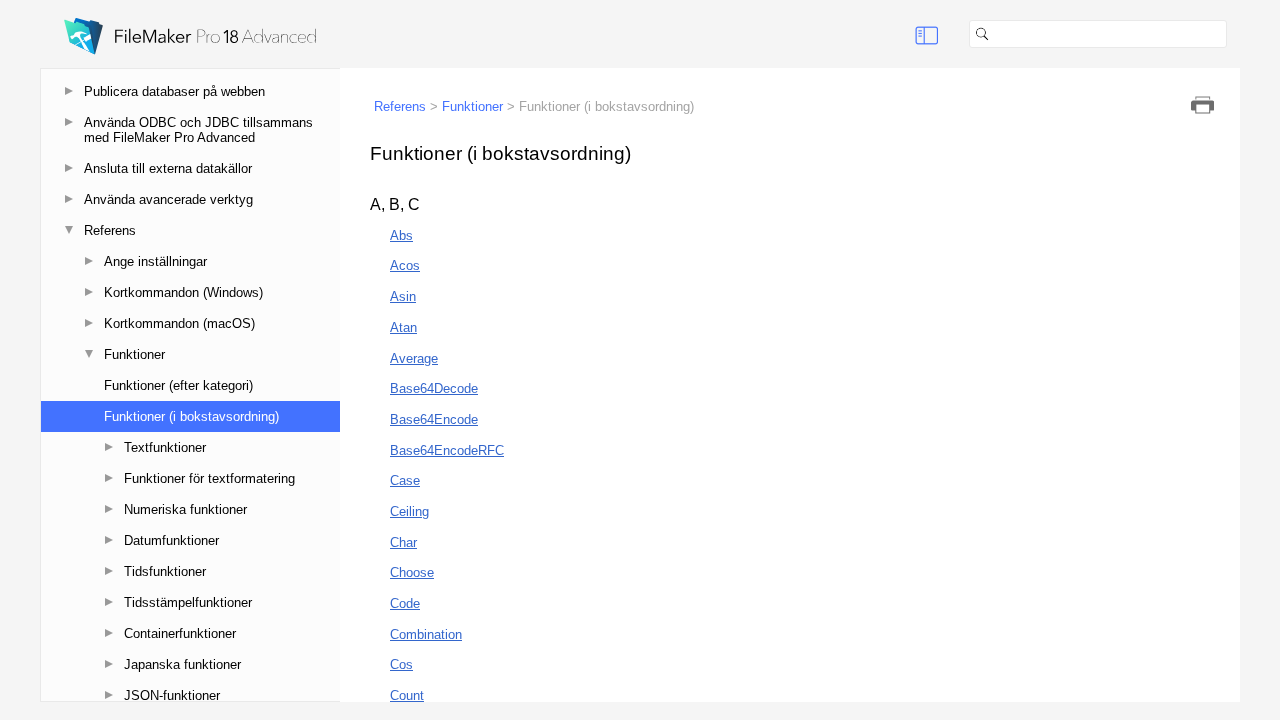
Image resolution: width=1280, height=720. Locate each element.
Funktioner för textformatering (209, 478)
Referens (110, 230)
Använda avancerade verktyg (168, 199)
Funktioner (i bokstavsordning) (191, 416)
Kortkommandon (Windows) (183, 292)
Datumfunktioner (171, 540)
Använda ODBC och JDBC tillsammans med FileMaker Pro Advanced (198, 130)
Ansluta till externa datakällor (168, 168)
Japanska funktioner (182, 664)
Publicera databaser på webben (174, 91)
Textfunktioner (165, 447)
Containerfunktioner (180, 633)
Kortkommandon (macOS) (179, 323)
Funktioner (134, 354)
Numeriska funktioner (185, 509)
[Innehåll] (927, 34)
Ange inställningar (155, 261)
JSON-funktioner (172, 695)
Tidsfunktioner (165, 571)
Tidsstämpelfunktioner (188, 602)
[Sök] (1235, 34)
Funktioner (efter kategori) (178, 385)
